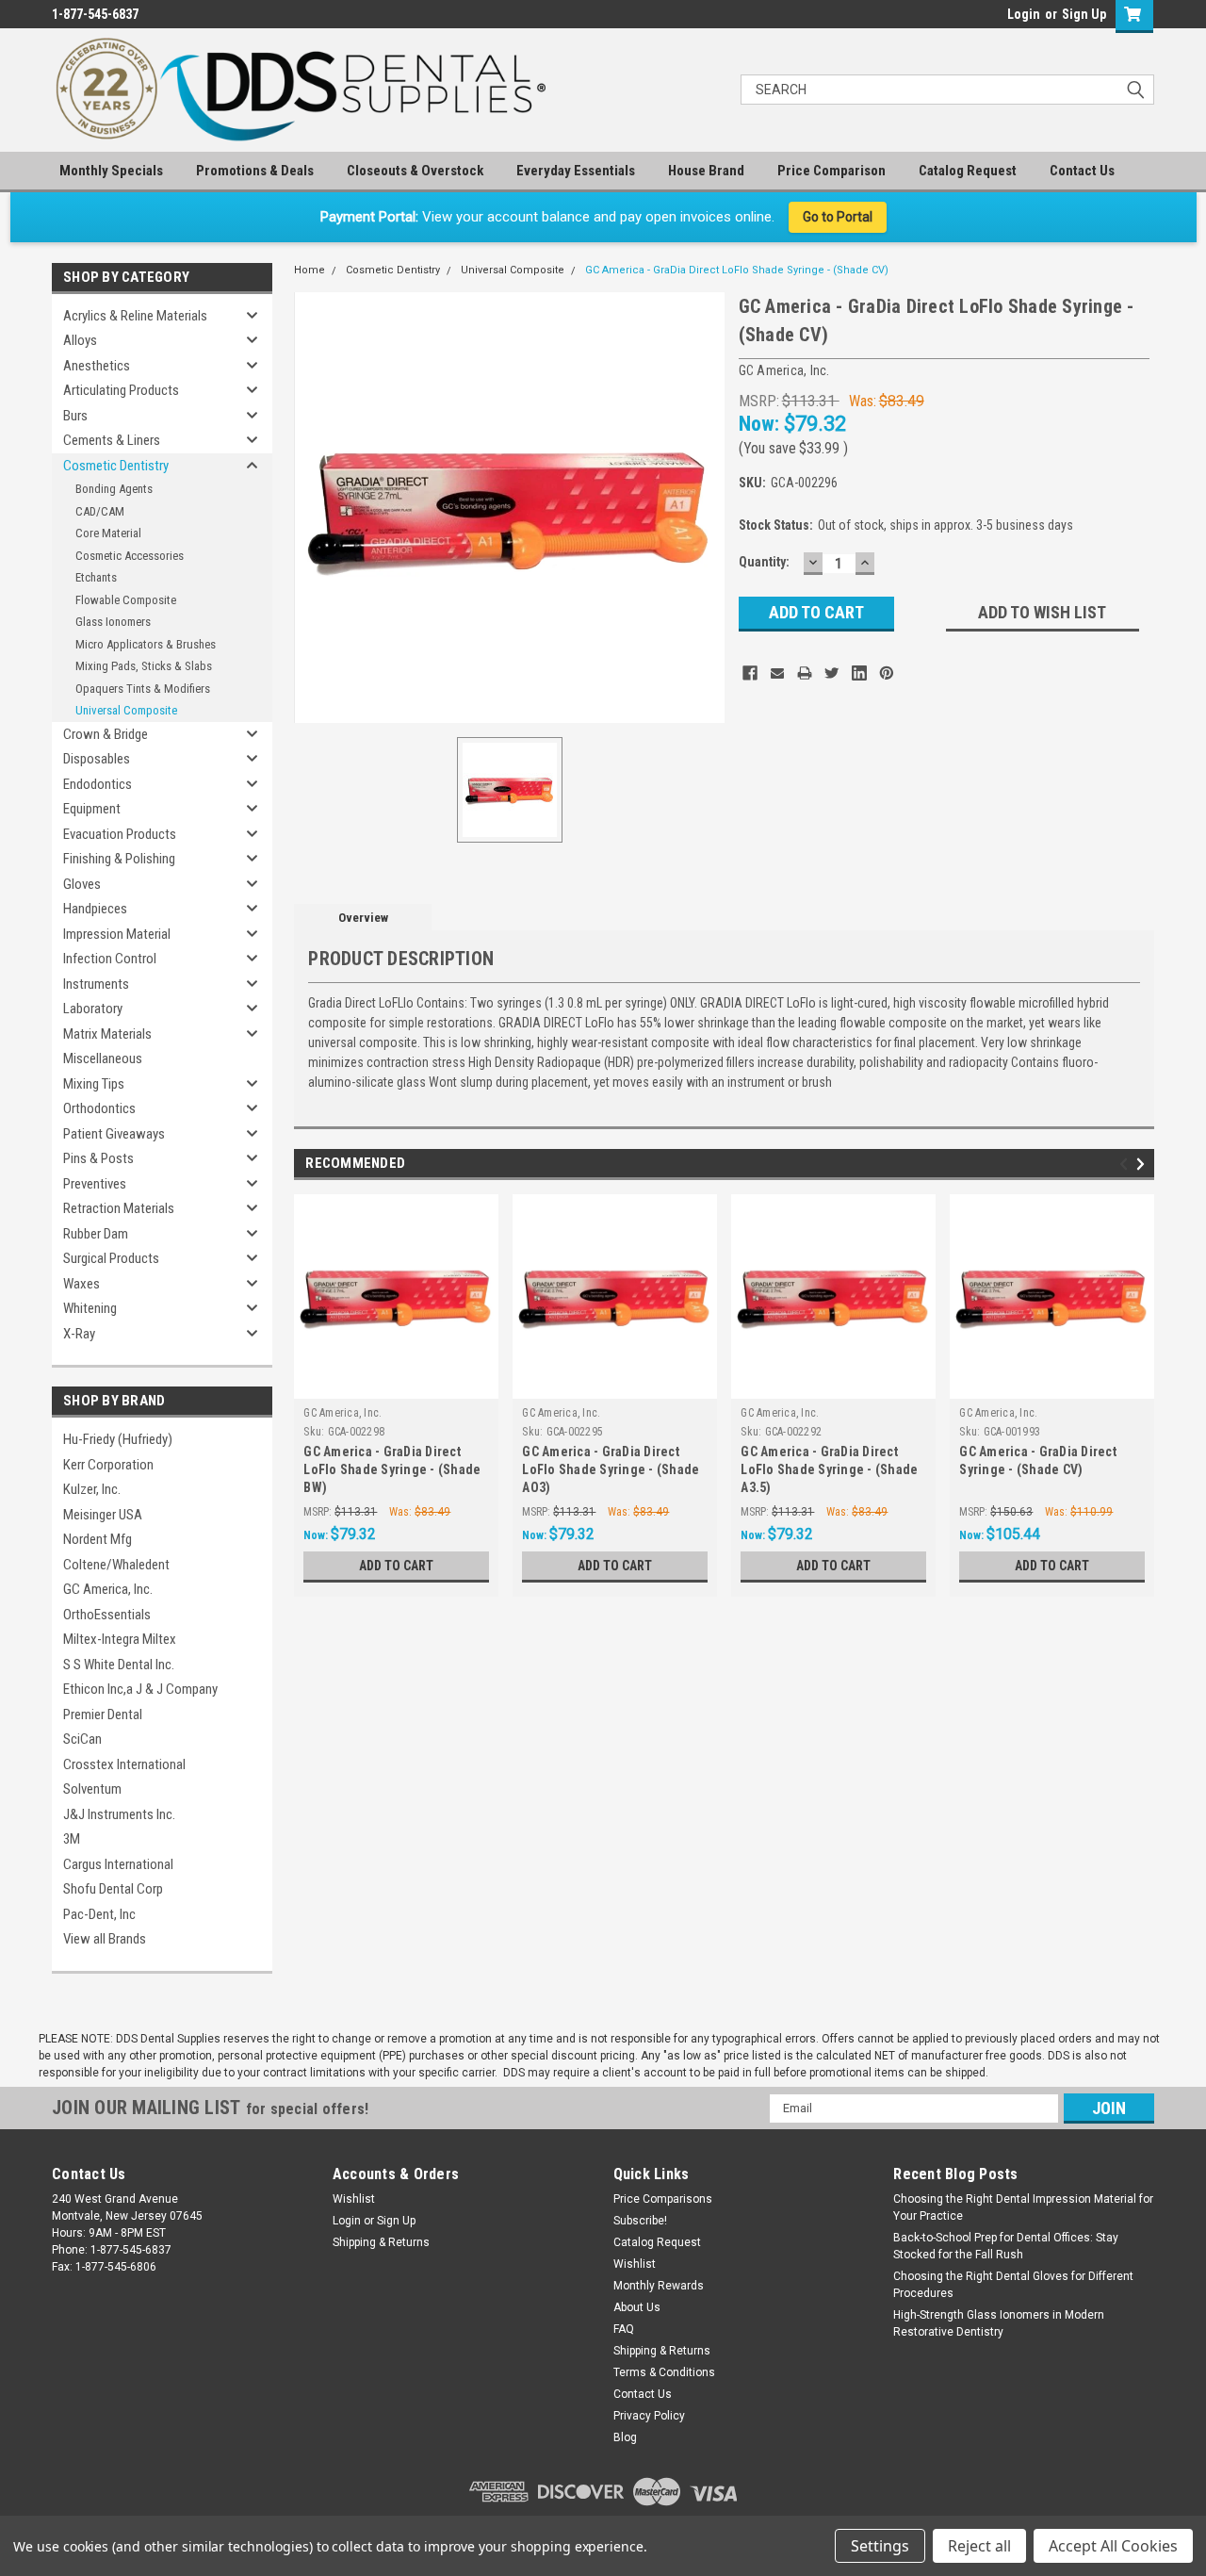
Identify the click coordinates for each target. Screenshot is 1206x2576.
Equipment (92, 809)
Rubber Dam (96, 1234)
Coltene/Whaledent (116, 1565)
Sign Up (1084, 14)
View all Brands (105, 1939)
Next (1143, 1165)
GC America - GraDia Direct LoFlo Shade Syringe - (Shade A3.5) (829, 1469)
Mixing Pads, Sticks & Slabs (144, 666)
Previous (1126, 1165)
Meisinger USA (103, 1515)
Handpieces (95, 909)
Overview (363, 918)
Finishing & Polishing (119, 859)
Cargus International (118, 1864)
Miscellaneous (103, 1058)
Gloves (82, 884)
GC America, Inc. (108, 1589)
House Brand (706, 171)
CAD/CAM (100, 511)
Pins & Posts (98, 1158)
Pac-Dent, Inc (99, 1914)
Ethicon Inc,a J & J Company (140, 1689)
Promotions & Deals (255, 171)
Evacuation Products (120, 834)
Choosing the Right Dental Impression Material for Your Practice (1023, 2207)
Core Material (108, 533)
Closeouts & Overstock (415, 171)
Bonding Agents (114, 489)
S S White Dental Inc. (119, 1665)
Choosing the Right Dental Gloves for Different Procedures (1013, 2285)
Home (310, 270)
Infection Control (110, 959)
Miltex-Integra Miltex (120, 1639)
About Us (637, 2307)
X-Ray (79, 1334)
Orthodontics (99, 1108)
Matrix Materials (107, 1034)
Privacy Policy (649, 2416)
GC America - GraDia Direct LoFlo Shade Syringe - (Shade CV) (737, 270)
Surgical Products (111, 1258)
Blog (625, 2437)
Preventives (95, 1184)
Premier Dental (103, 1715)
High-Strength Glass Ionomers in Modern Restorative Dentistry (999, 2323)
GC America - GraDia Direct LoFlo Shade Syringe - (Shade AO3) (611, 1469)
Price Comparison (831, 171)
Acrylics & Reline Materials (135, 316)
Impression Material (117, 934)
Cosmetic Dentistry (116, 466)
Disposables (97, 759)
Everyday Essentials (576, 171)
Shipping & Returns (381, 2242)
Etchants (96, 577)
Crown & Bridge (106, 734)
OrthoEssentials (107, 1615)
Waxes (81, 1284)
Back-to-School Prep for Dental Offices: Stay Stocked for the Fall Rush (1006, 2246)
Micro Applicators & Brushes (146, 644)
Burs (75, 416)
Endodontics (98, 784)
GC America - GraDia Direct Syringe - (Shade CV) (1038, 1460)
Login (1024, 14)
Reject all (979, 2546)
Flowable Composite (126, 600)
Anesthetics (97, 366)
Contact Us (1082, 171)
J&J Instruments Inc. (119, 1814)
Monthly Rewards (659, 2286)
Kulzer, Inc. (92, 1489)
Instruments (96, 984)
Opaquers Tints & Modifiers (143, 689)
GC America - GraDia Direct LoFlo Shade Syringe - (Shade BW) (392, 1469)
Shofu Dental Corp (113, 1889)
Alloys (80, 340)
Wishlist (354, 2199)
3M (72, 1839)
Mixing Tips (94, 1084)
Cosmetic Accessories (130, 556)
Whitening (90, 1308)
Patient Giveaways (114, 1134)
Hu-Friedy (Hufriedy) (118, 1439)
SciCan (82, 1739)
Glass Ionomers (113, 622)
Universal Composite (126, 710)
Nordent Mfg (98, 1539)
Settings (880, 2546)
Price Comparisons (663, 2199)
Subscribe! (640, 2221)
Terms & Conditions (664, 2372)
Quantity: (764, 562)
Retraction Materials (119, 1208)
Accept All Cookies (1113, 2546)
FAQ (624, 2329)
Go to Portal (838, 217)
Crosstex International (124, 1764)
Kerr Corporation (108, 1465)
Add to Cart (396, 1566)
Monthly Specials (111, 171)
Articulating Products (121, 390)
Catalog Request (968, 171)
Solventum (92, 1789)
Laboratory (93, 1009)
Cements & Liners (112, 440)
